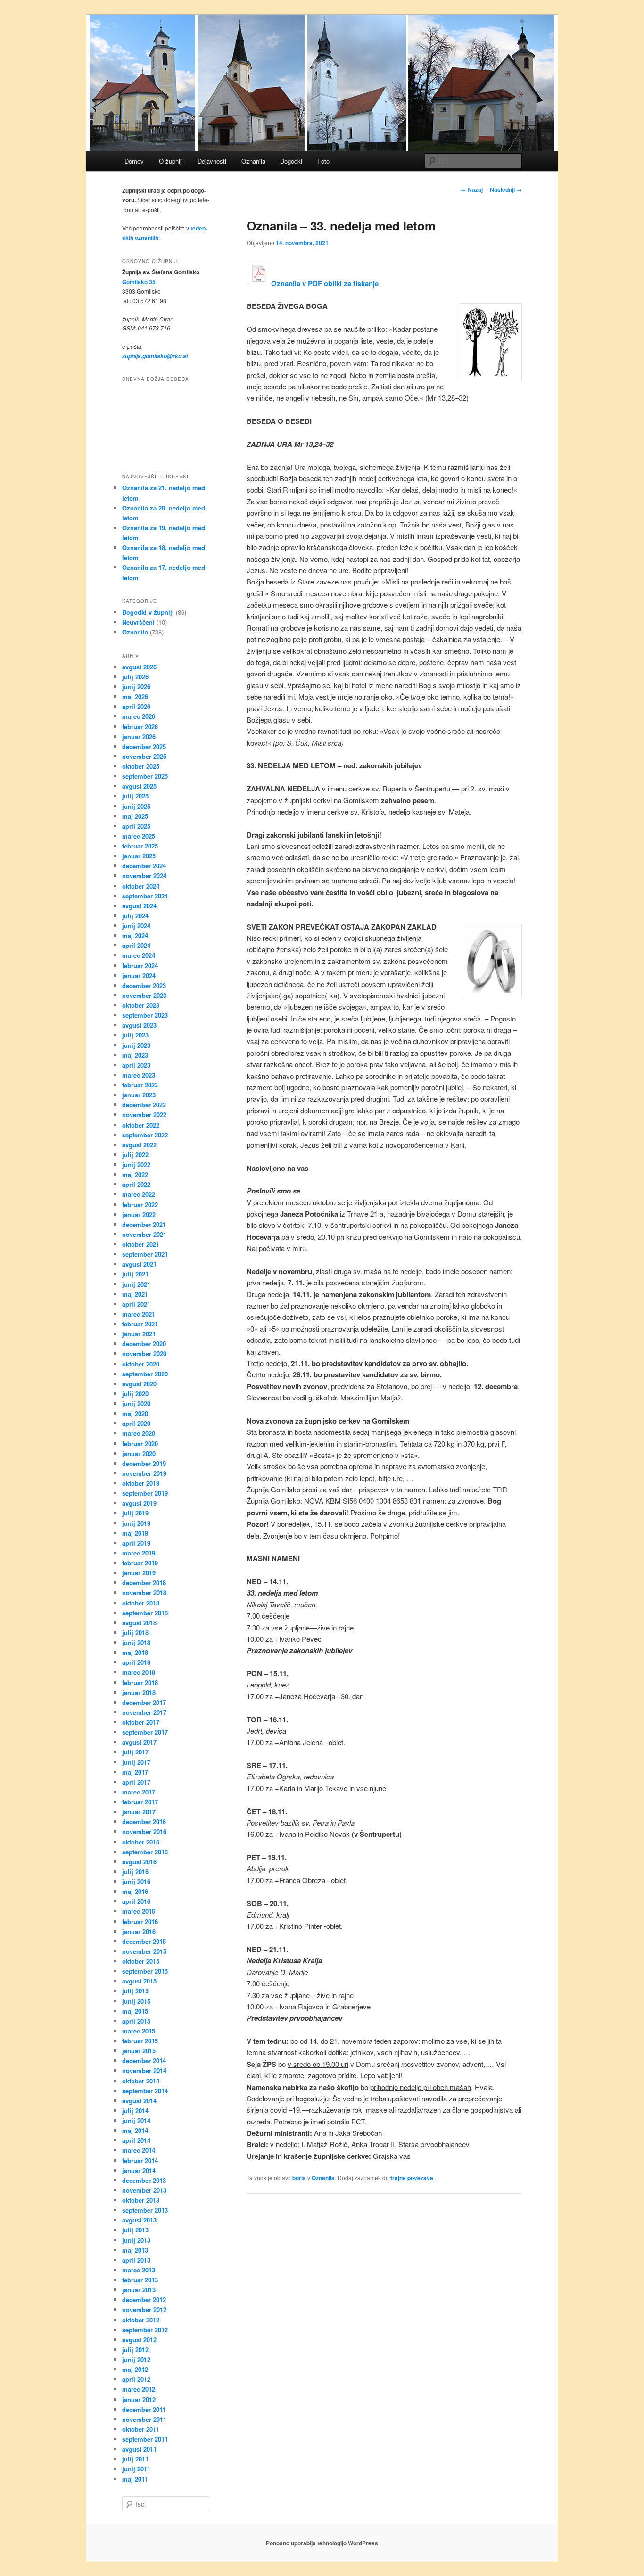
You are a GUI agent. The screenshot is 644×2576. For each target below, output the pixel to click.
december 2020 (144, 1344)
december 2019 (144, 1463)
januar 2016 (139, 1931)
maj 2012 (135, 2369)
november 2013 (144, 2190)
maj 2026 (135, 696)
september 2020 (145, 1374)
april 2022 (136, 1184)
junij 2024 (136, 926)
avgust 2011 (139, 2449)
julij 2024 (135, 916)
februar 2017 (140, 1802)
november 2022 (144, 1115)
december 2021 (144, 1224)
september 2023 (145, 1015)
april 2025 (136, 826)
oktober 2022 (141, 1125)
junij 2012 (136, 2359)
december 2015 (144, 1941)
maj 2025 (135, 816)
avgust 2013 (139, 2220)
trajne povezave (412, 2178)
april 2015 (136, 2021)
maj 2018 (135, 1652)
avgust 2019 (139, 1503)
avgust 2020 (139, 1384)
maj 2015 (135, 2011)
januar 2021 (139, 1334)
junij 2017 (136, 1762)
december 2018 (144, 1583)
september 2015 (145, 1971)
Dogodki (291, 161)
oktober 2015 (141, 1961)
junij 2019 (136, 1523)
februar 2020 (140, 1444)
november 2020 (144, 1354)
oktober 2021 (141, 1244)
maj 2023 (135, 1055)
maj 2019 (135, 1533)
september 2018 (145, 1613)
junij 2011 (136, 2469)
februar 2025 (140, 846)
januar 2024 (139, 975)
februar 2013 (140, 2280)
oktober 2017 (141, 1722)
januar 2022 (139, 1214)
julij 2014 (135, 2111)
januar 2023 (139, 1095)
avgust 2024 (139, 906)
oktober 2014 (141, 2081)
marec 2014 (139, 2150)
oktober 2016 (141, 1842)
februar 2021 (140, 1324)
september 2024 (145, 896)
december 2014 (144, 2061)
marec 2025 (139, 836)
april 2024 (136, 945)
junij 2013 (136, 2240)
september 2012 (145, 2330)
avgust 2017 (139, 1742)
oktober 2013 (141, 2200)
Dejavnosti (212, 161)
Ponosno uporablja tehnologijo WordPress (322, 2543)
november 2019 (144, 1473)
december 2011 (144, 2409)
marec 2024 (139, 955)
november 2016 (144, 1831)
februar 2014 (140, 2160)
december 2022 (144, 1105)
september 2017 (145, 1732)
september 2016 (145, 1852)
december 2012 (144, 2300)
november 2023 (144, 995)
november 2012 (144, 2309)
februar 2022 (140, 1205)
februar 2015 (140, 2041)
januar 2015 (139, 2051)
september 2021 (145, 1254)
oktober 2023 (141, 1005)
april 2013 (136, 2260)
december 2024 (144, 866)
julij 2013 (135, 2230)
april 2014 (136, 2140)
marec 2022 (139, 1194)
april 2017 (136, 1782)
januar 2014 (139, 2170)
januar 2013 (139, 2290)
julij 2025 (135, 796)
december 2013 (144, 2180)
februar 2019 (140, 1563)
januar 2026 (139, 737)
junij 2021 (136, 1284)
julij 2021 (135, 1274)
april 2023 (136, 1065)
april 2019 (136, 1543)
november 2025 (144, 756)
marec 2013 (139, 2270)
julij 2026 (135, 677)
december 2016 (144, 1822)
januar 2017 (139, 1812)
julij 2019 (135, 1513)
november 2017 (144, 1712)
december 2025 (144, 746)
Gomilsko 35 (139, 282)
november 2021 (144, 1234)
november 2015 (144, 1951)
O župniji (171, 161)
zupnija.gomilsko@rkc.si (155, 356)
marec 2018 (139, 1672)
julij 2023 (135, 1035)
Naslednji (506, 189)
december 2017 (144, 1702)
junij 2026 (136, 687)
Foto (323, 161)
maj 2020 (135, 1413)
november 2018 (144, 1593)
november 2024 (144, 876)
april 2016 (136, 1901)
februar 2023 (140, 1085)
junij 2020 (136, 1403)
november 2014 (144, 2070)
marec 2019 (139, 1553)
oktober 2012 (141, 2320)
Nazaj (472, 189)
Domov (134, 161)
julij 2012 (135, 2350)
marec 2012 (139, 2389)
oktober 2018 (141, 1603)
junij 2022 (136, 1165)
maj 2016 (135, 1891)
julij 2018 (135, 1633)
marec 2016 (139, 1911)
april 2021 (136, 1304)
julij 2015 (135, 1991)
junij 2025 (136, 806)
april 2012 (136, 2379)
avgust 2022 (139, 1145)
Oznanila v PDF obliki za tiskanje (325, 283)
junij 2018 (136, 1642)
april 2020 (136, 1423)
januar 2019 (139, 1573)
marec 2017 (139, 1792)
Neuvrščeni (138, 622)
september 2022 (145, 1135)
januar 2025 (139, 856)
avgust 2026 (139, 667)
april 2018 (136, 1662)
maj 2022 (135, 1174)
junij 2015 (136, 2001)
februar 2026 (140, 727)
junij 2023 (136, 1045)
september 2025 (145, 776)
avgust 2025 (139, 786)
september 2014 (145, 2091)
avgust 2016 (139, 1862)
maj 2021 (135, 1294)
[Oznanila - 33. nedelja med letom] (259, 283)
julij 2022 (135, 1155)
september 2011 (145, 2439)
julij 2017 (135, 1752)
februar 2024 (140, 966)
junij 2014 (136, 2120)
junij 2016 (136, 1881)
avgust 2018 (139, 1623)
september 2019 (145, 1493)
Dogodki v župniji (148, 612)
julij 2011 (135, 2459)
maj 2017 (135, 1772)
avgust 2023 (139, 1025)
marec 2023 (139, 1075)
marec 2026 (139, 716)
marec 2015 (139, 2031)
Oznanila (253, 161)
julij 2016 (135, 1872)
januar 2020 (139, 1453)
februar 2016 (140, 1922)
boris (299, 2178)
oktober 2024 (141, 886)
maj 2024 (135, 935)
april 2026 (136, 706)
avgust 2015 (139, 1981)
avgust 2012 (139, 2340)
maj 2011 (135, 2479)
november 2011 (144, 2419)
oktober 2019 (141, 1483)
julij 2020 (135, 1394)
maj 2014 (135, 2130)
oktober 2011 (141, 2429)
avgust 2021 (139, 1264)
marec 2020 (139, 1433)
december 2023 (144, 985)
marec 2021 (139, 1314)
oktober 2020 (141, 1364)
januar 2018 (139, 1692)
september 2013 (145, 2210)
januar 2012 (139, 2399)
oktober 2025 (141, 766)
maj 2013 (135, 2250)
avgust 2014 (139, 2101)
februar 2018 (140, 1683)
